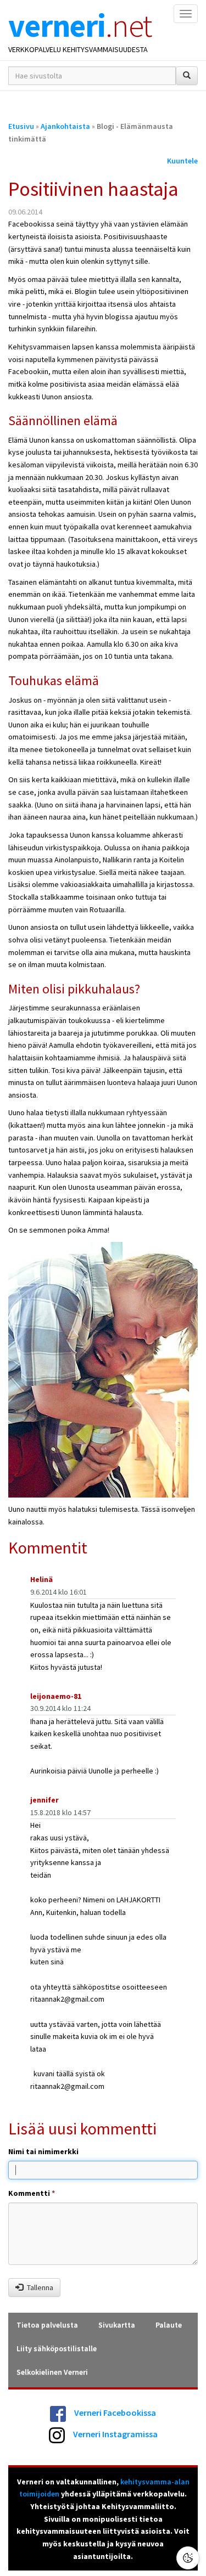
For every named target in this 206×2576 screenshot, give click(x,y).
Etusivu (21, 126)
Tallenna (40, 2287)
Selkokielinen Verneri (52, 2372)
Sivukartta (117, 2325)
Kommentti (32, 2193)
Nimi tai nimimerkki (43, 2151)
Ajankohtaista (65, 126)
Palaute (169, 2325)
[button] (188, 2558)
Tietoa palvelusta (47, 2325)
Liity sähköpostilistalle (57, 2348)
